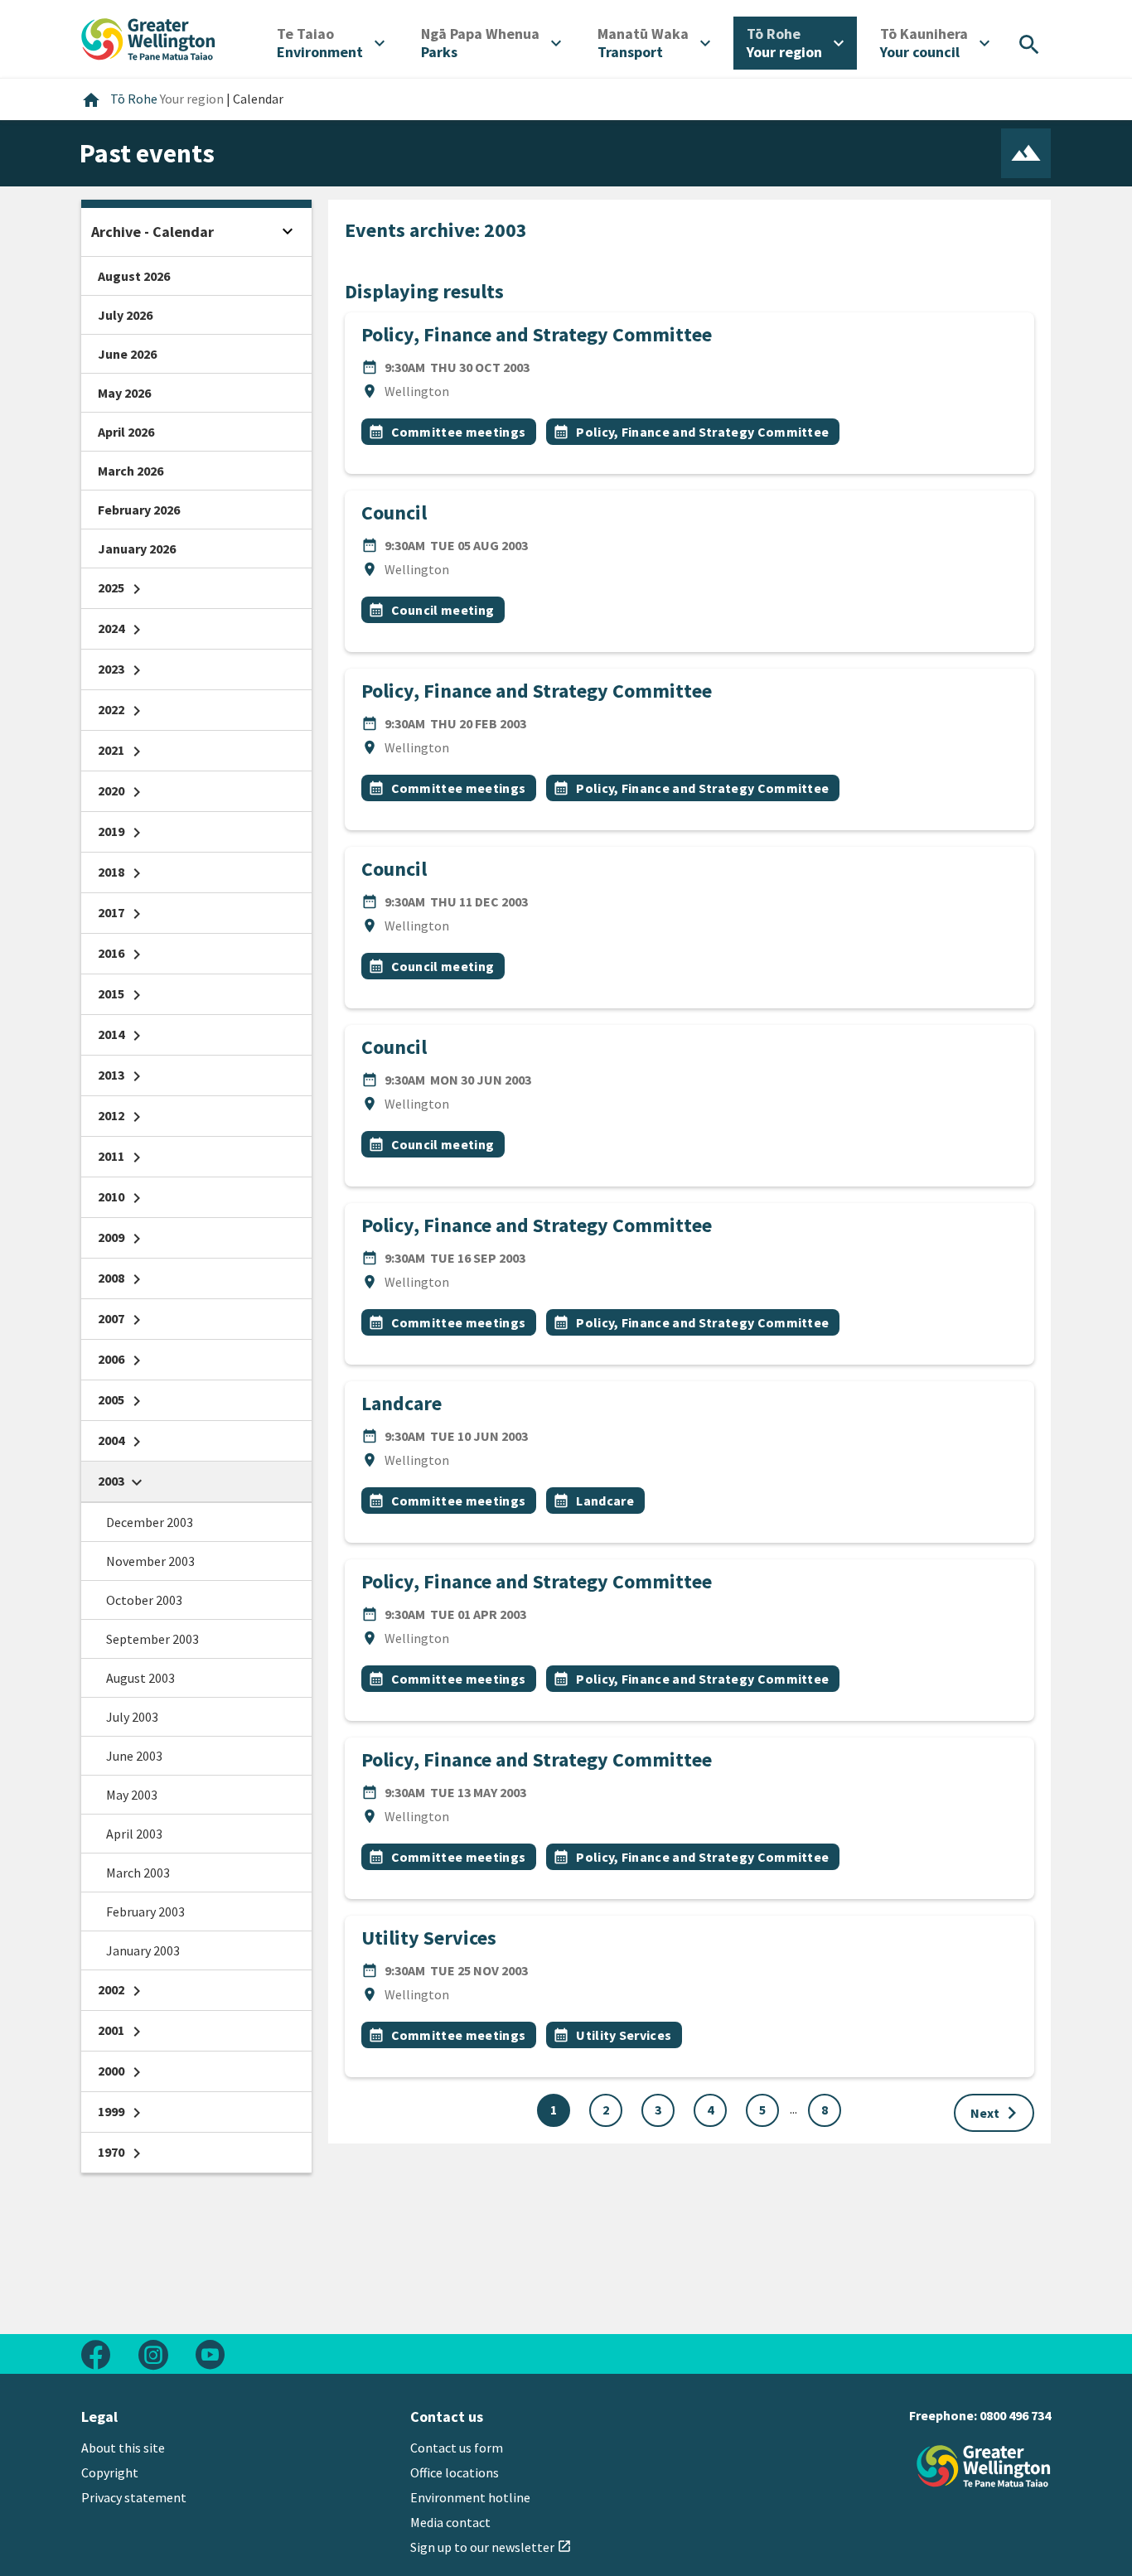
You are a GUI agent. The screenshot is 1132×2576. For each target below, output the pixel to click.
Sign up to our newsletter (491, 2547)
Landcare (402, 1403)
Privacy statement (134, 2497)
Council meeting (443, 610)
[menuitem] (331, 43)
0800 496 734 (1015, 2415)
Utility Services (429, 1938)
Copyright (110, 2472)
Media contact (450, 2522)
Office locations (455, 2472)
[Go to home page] (148, 37)
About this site (123, 2448)
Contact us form (457, 2448)
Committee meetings (459, 432)
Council (394, 512)
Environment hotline (470, 2497)
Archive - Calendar (152, 232)
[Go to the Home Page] (984, 2466)
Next (997, 2113)
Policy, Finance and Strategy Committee (537, 334)
